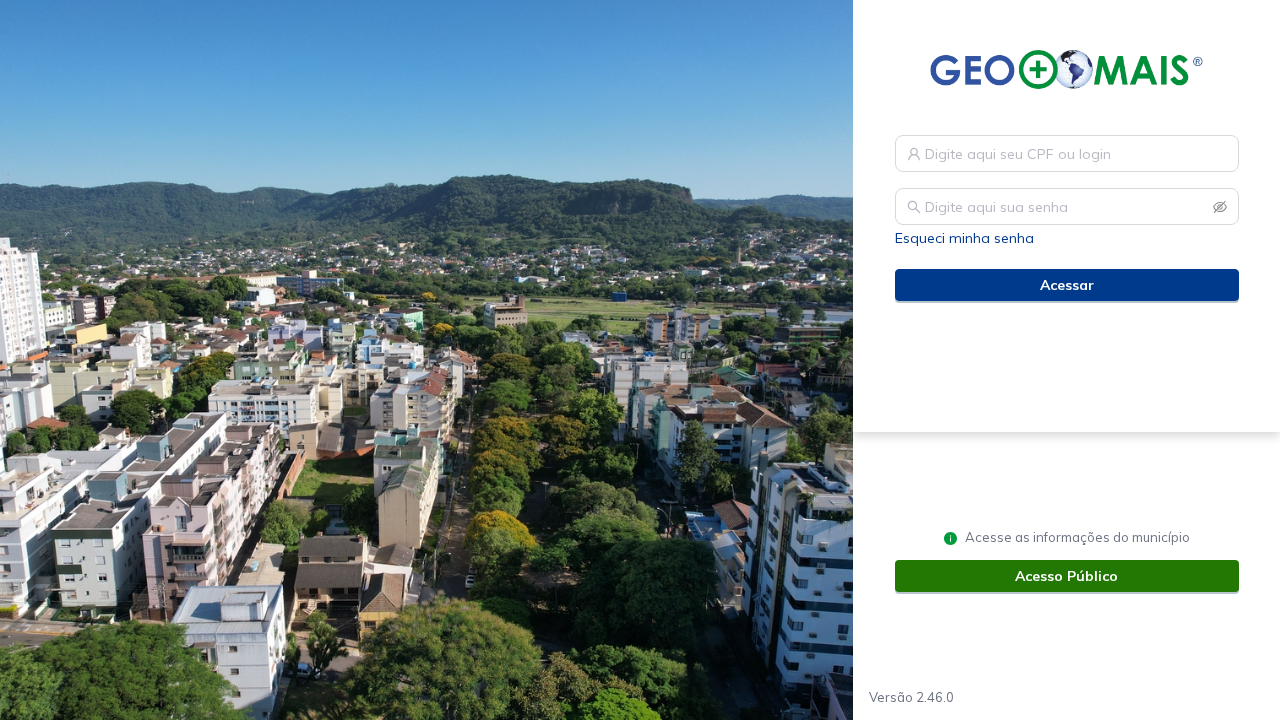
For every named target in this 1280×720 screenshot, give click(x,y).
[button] (1220, 207)
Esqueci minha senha (964, 238)
